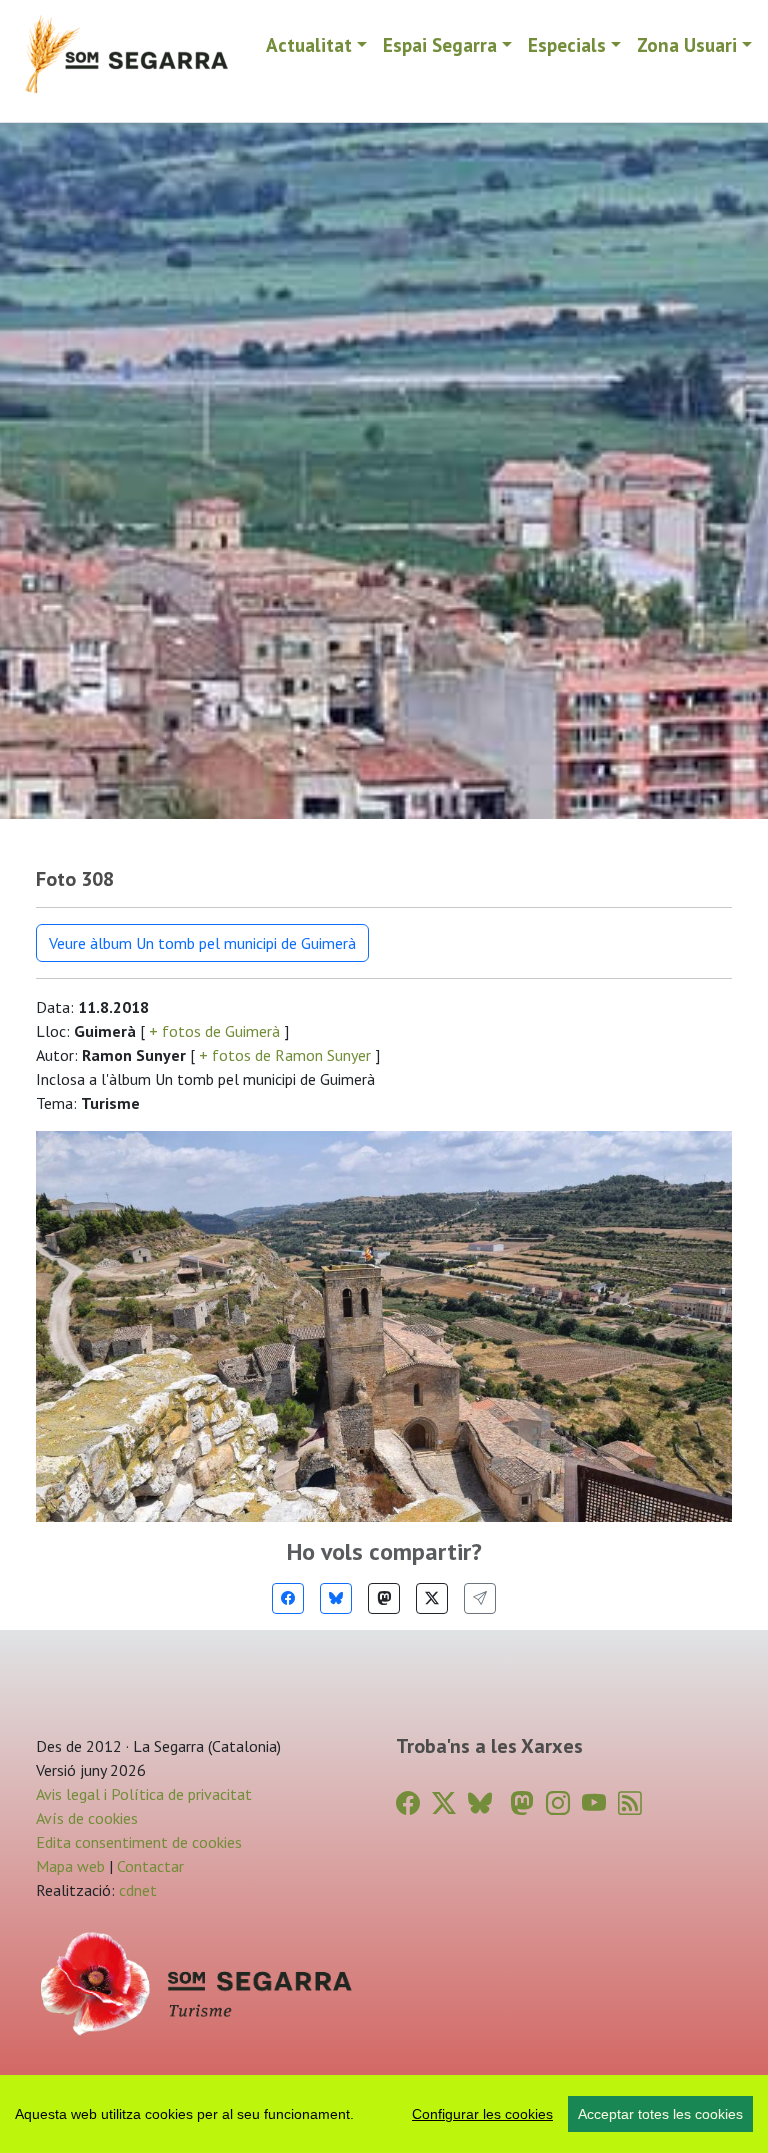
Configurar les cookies (482, 2114)
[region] (384, 2114)
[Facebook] (288, 1598)
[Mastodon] (384, 1598)
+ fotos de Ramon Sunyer (285, 1055)
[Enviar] (480, 1598)
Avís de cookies (87, 1818)
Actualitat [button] (309, 44)
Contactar (150, 1866)
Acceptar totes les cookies (660, 2114)
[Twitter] (432, 1598)
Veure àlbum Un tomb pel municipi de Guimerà (202, 943)
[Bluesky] (336, 1598)
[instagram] (558, 1803)
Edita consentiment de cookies (139, 1842)
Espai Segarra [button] (440, 44)
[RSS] (630, 1803)
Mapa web (70, 1866)
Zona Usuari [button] (687, 44)
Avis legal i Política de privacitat (144, 1794)
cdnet (136, 1890)
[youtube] (594, 1803)
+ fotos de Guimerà (214, 1031)
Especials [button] (567, 44)
